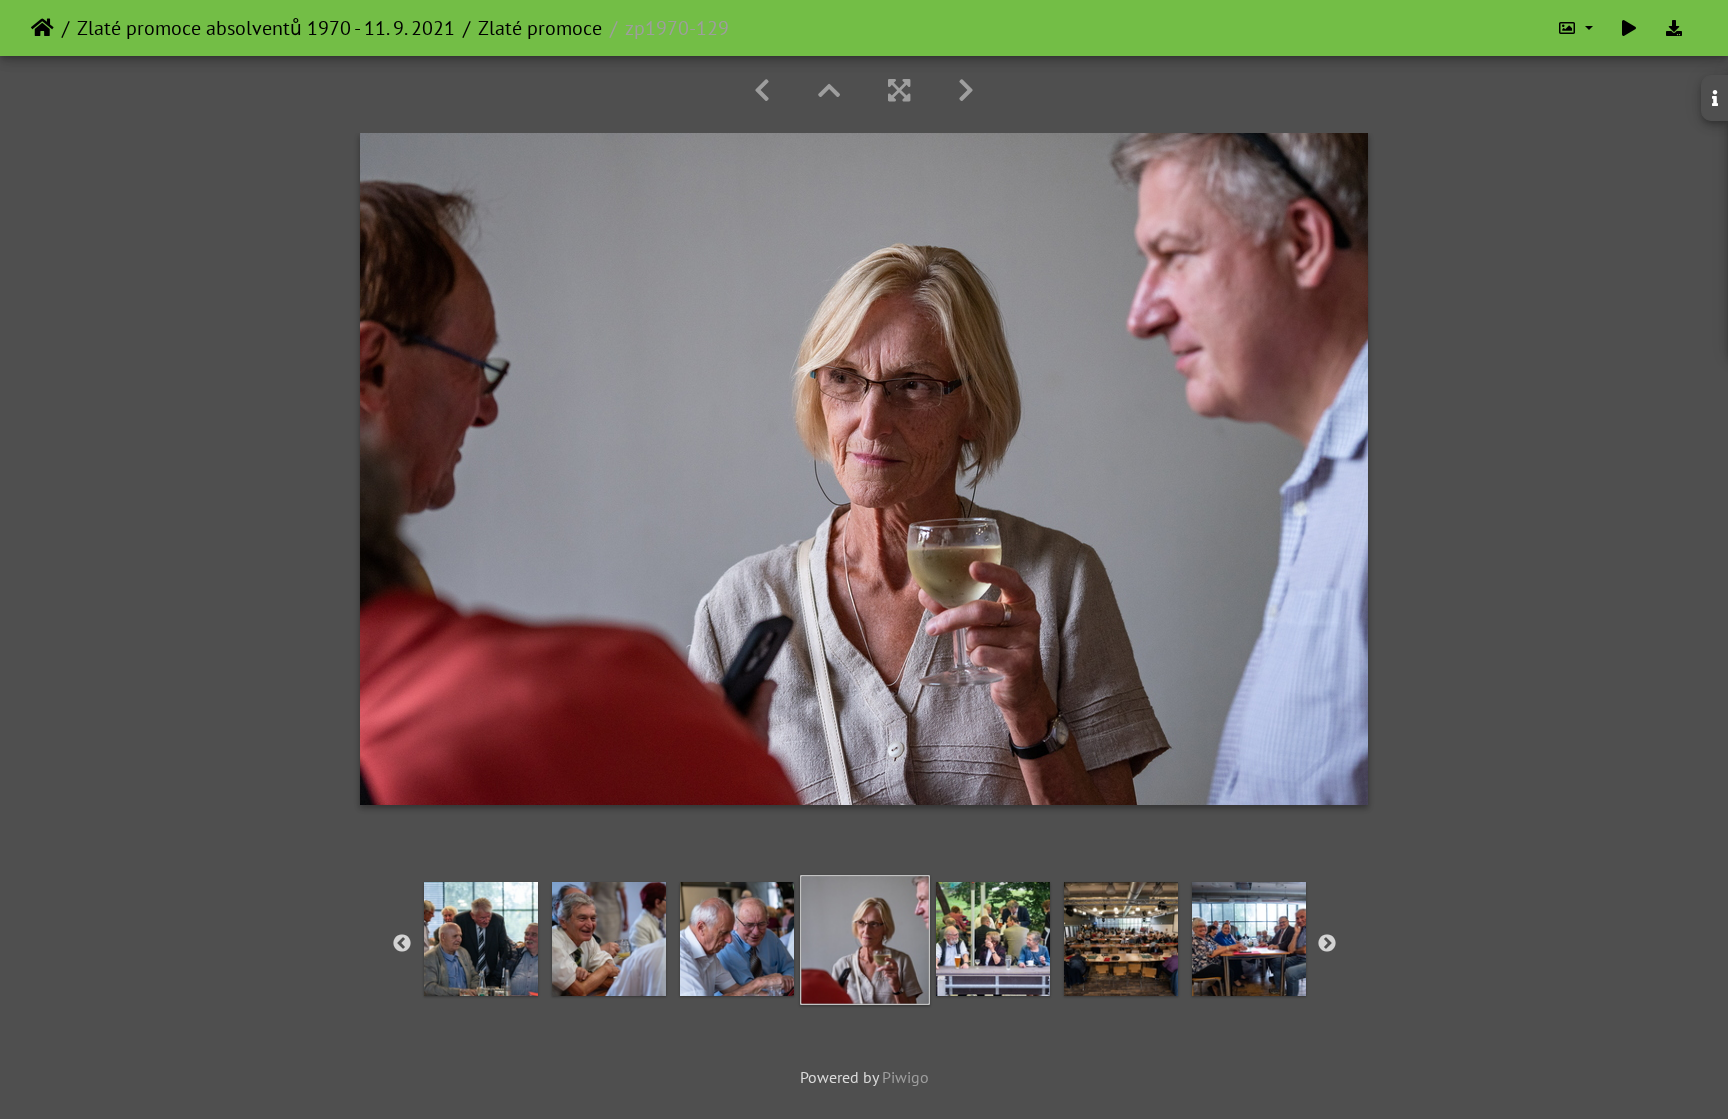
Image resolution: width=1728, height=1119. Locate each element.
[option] (481, 939)
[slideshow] (1629, 28)
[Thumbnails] (829, 90)
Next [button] (1327, 944)
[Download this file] (1674, 28)
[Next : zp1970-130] (966, 90)
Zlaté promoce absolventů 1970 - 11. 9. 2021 (266, 28)
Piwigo (905, 1077)
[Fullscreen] (899, 90)
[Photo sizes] (1575, 28)
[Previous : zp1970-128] (762, 90)
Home (42, 28)
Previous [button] (402, 944)
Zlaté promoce (540, 28)
